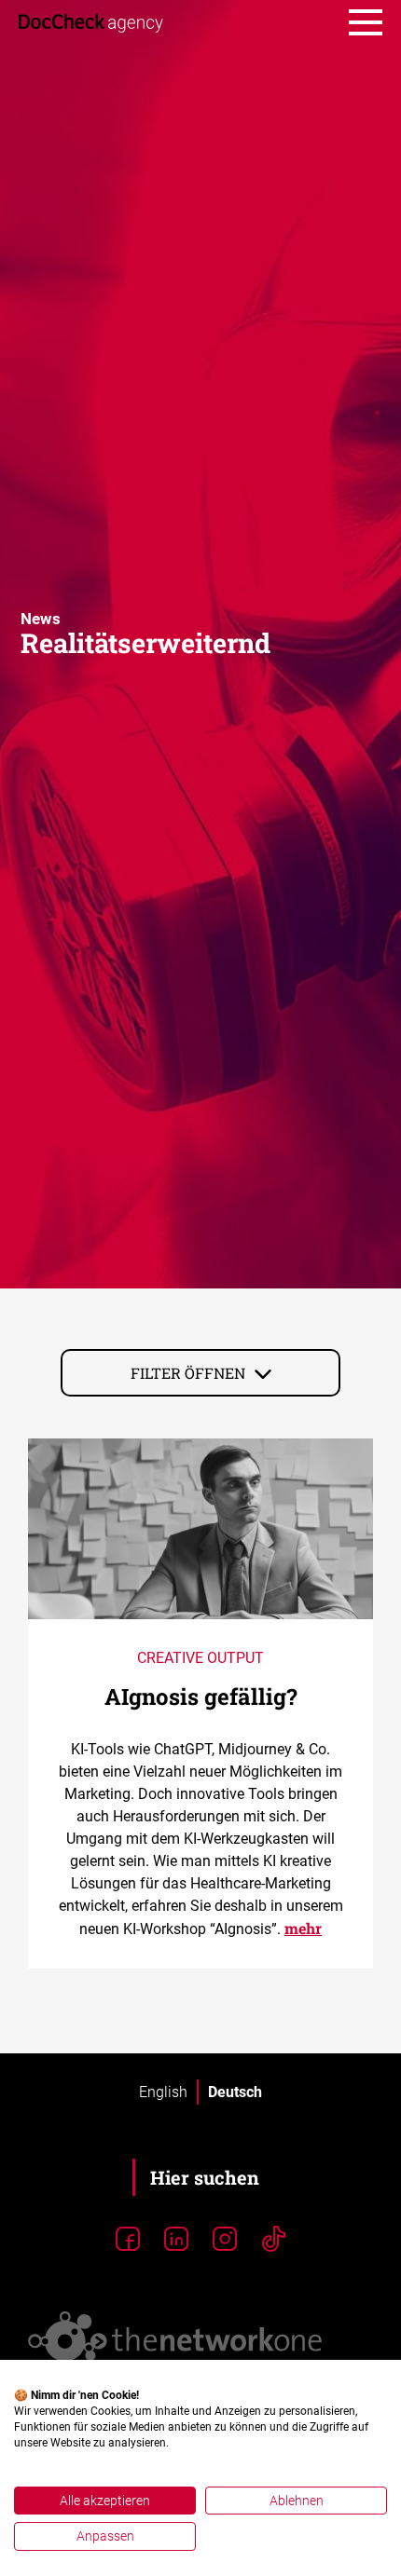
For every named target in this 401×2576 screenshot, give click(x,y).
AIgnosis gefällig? (201, 1697)
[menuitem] (163, 2092)
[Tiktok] (273, 2240)
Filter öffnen (188, 1373)
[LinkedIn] (176, 2240)
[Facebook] (128, 2240)
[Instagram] (225, 2240)
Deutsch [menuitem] (235, 2091)
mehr (303, 1928)
